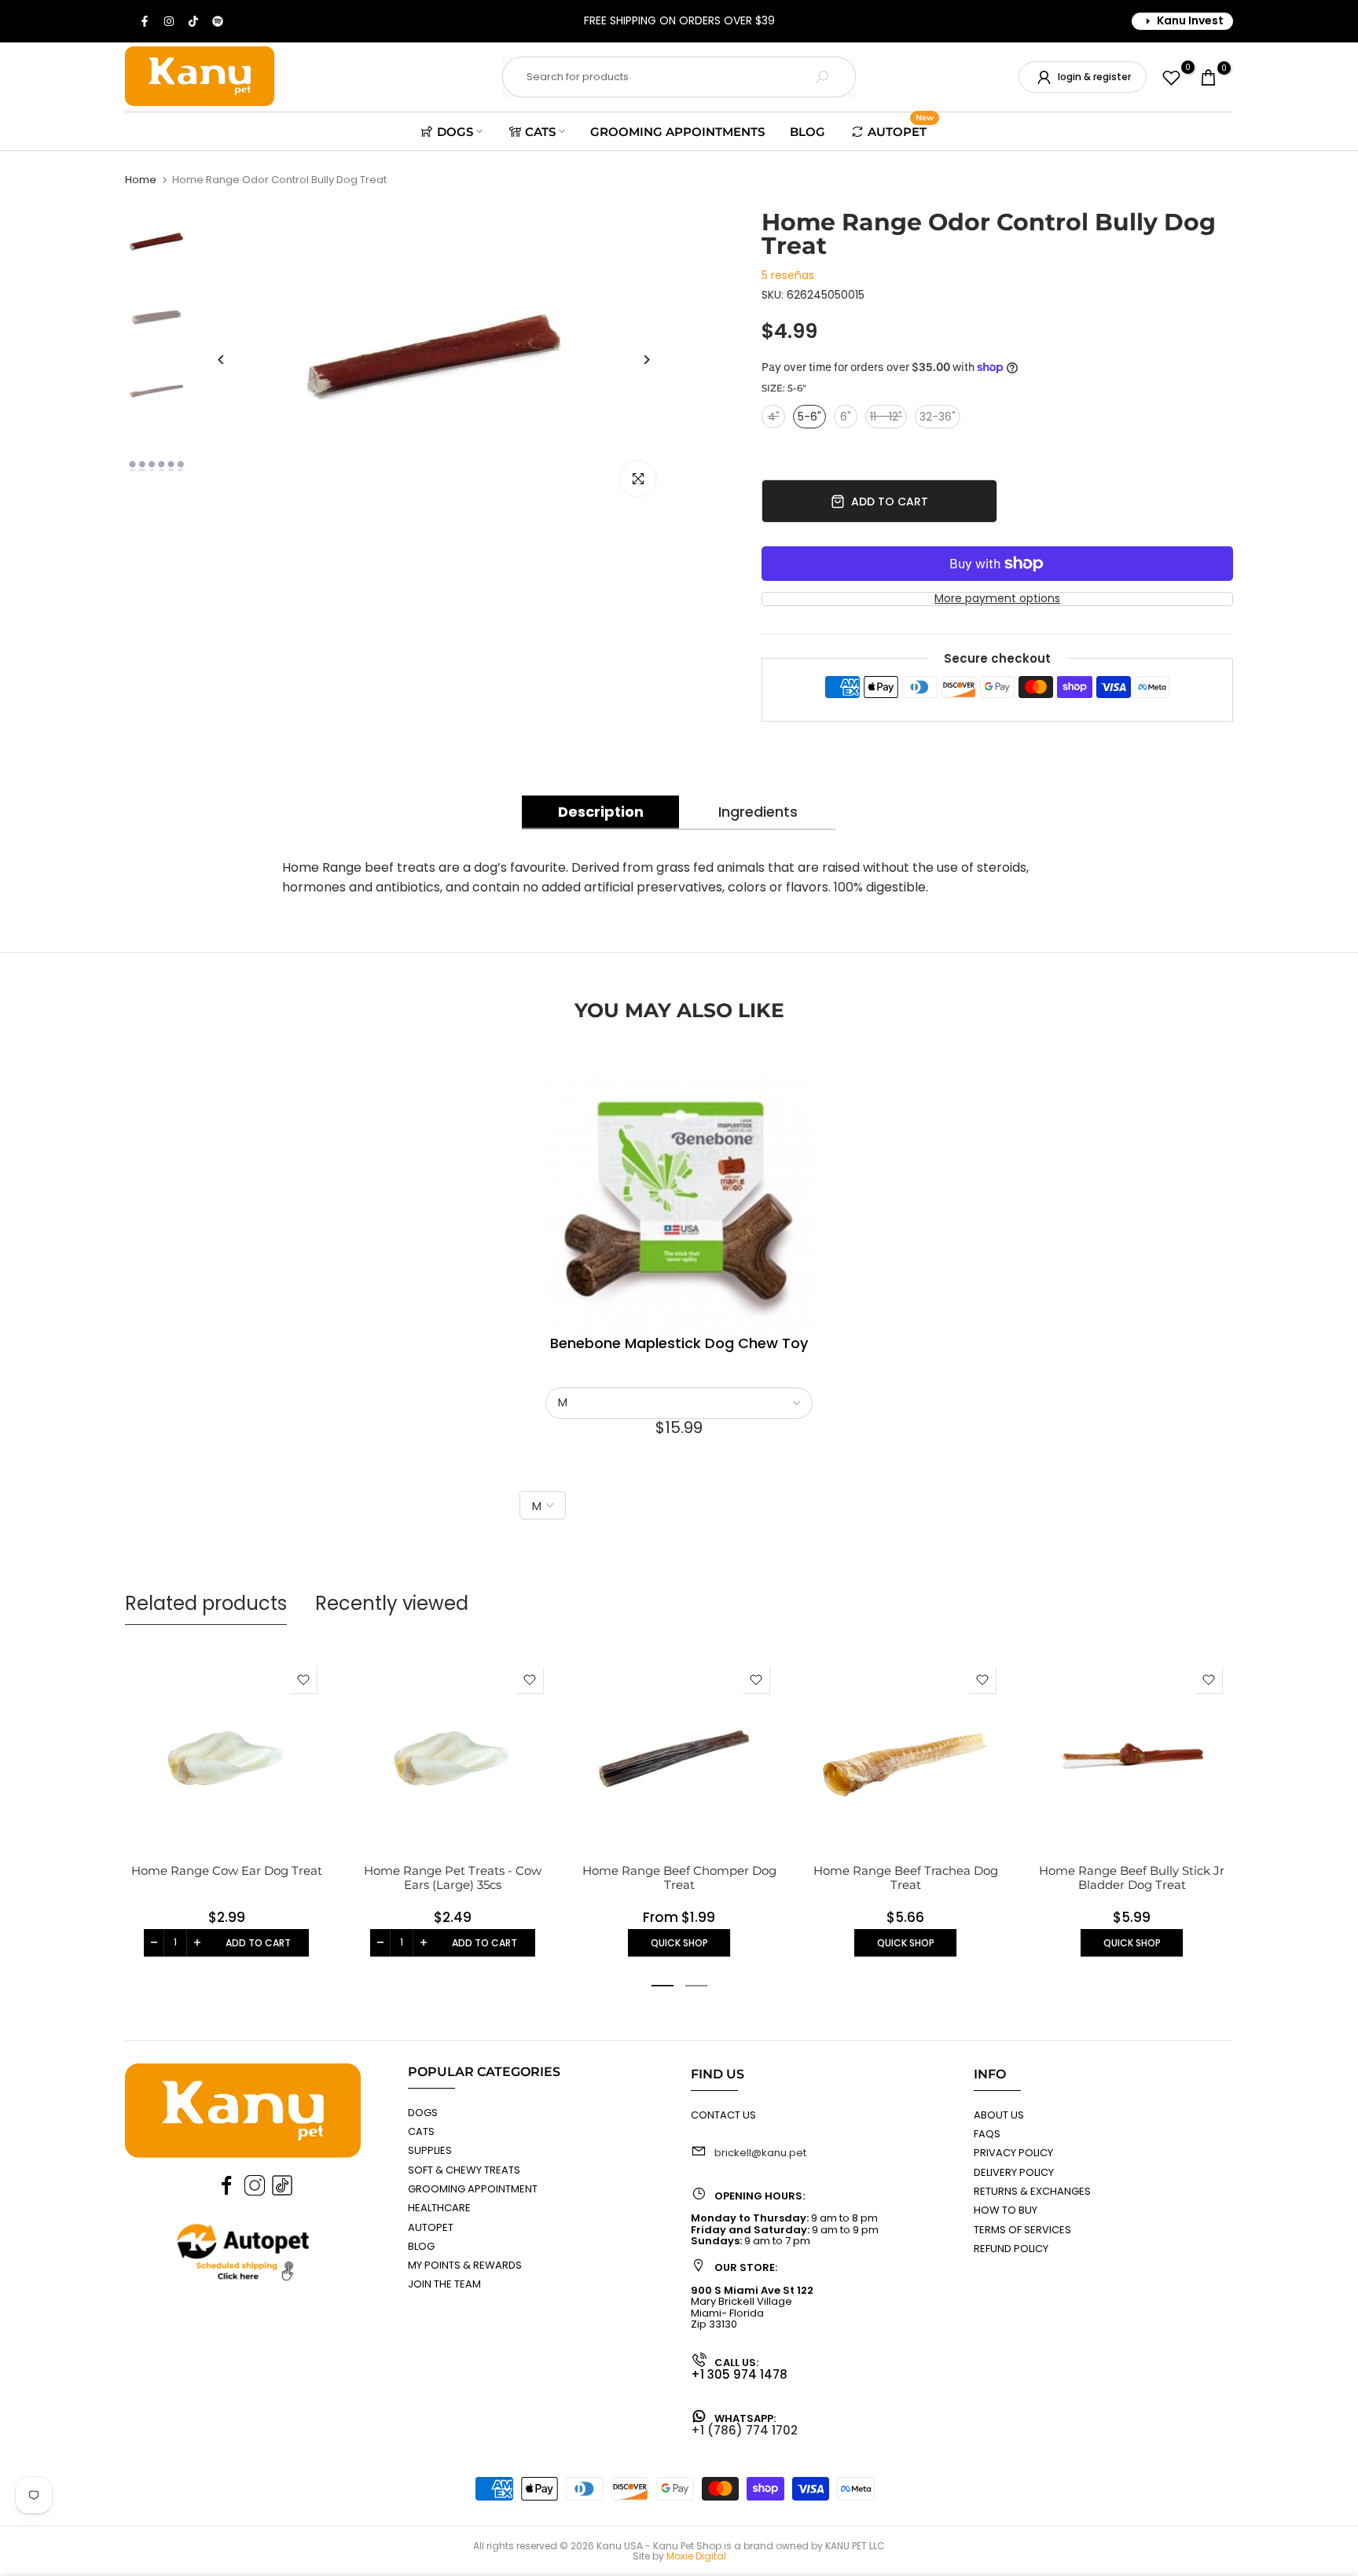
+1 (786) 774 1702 (744, 2430)
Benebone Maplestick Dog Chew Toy (679, 1344)
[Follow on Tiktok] (194, 21)
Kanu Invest (1190, 20)
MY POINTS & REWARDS (465, 2265)
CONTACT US (723, 2115)
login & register (1094, 77)
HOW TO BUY (1006, 2210)
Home (141, 180)
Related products (206, 1603)
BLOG (807, 132)
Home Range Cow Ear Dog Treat (227, 1870)
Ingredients (758, 812)
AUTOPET (901, 130)
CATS (540, 132)
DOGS (455, 132)
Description (601, 812)
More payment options (997, 599)
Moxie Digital (696, 2556)
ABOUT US (999, 2115)
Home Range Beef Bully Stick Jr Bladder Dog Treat (1132, 1878)
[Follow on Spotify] (218, 21)
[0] (1171, 77)
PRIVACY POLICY (1013, 2153)
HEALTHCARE (439, 2208)
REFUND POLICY (1011, 2249)
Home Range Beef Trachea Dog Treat (906, 1878)
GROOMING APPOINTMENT (473, 2189)
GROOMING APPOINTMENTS (677, 132)
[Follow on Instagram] (170, 21)
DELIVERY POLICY (1014, 2172)
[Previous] (221, 360)
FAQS (987, 2134)
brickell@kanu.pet (760, 2153)
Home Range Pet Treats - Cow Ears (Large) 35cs (453, 1878)
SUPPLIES (430, 2150)
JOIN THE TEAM (444, 2284)
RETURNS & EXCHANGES (1032, 2191)
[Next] (646, 360)
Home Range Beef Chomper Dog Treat (679, 1878)
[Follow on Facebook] (145, 21)
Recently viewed (392, 1603)
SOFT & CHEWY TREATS (464, 2170)
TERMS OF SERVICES (1022, 2230)
